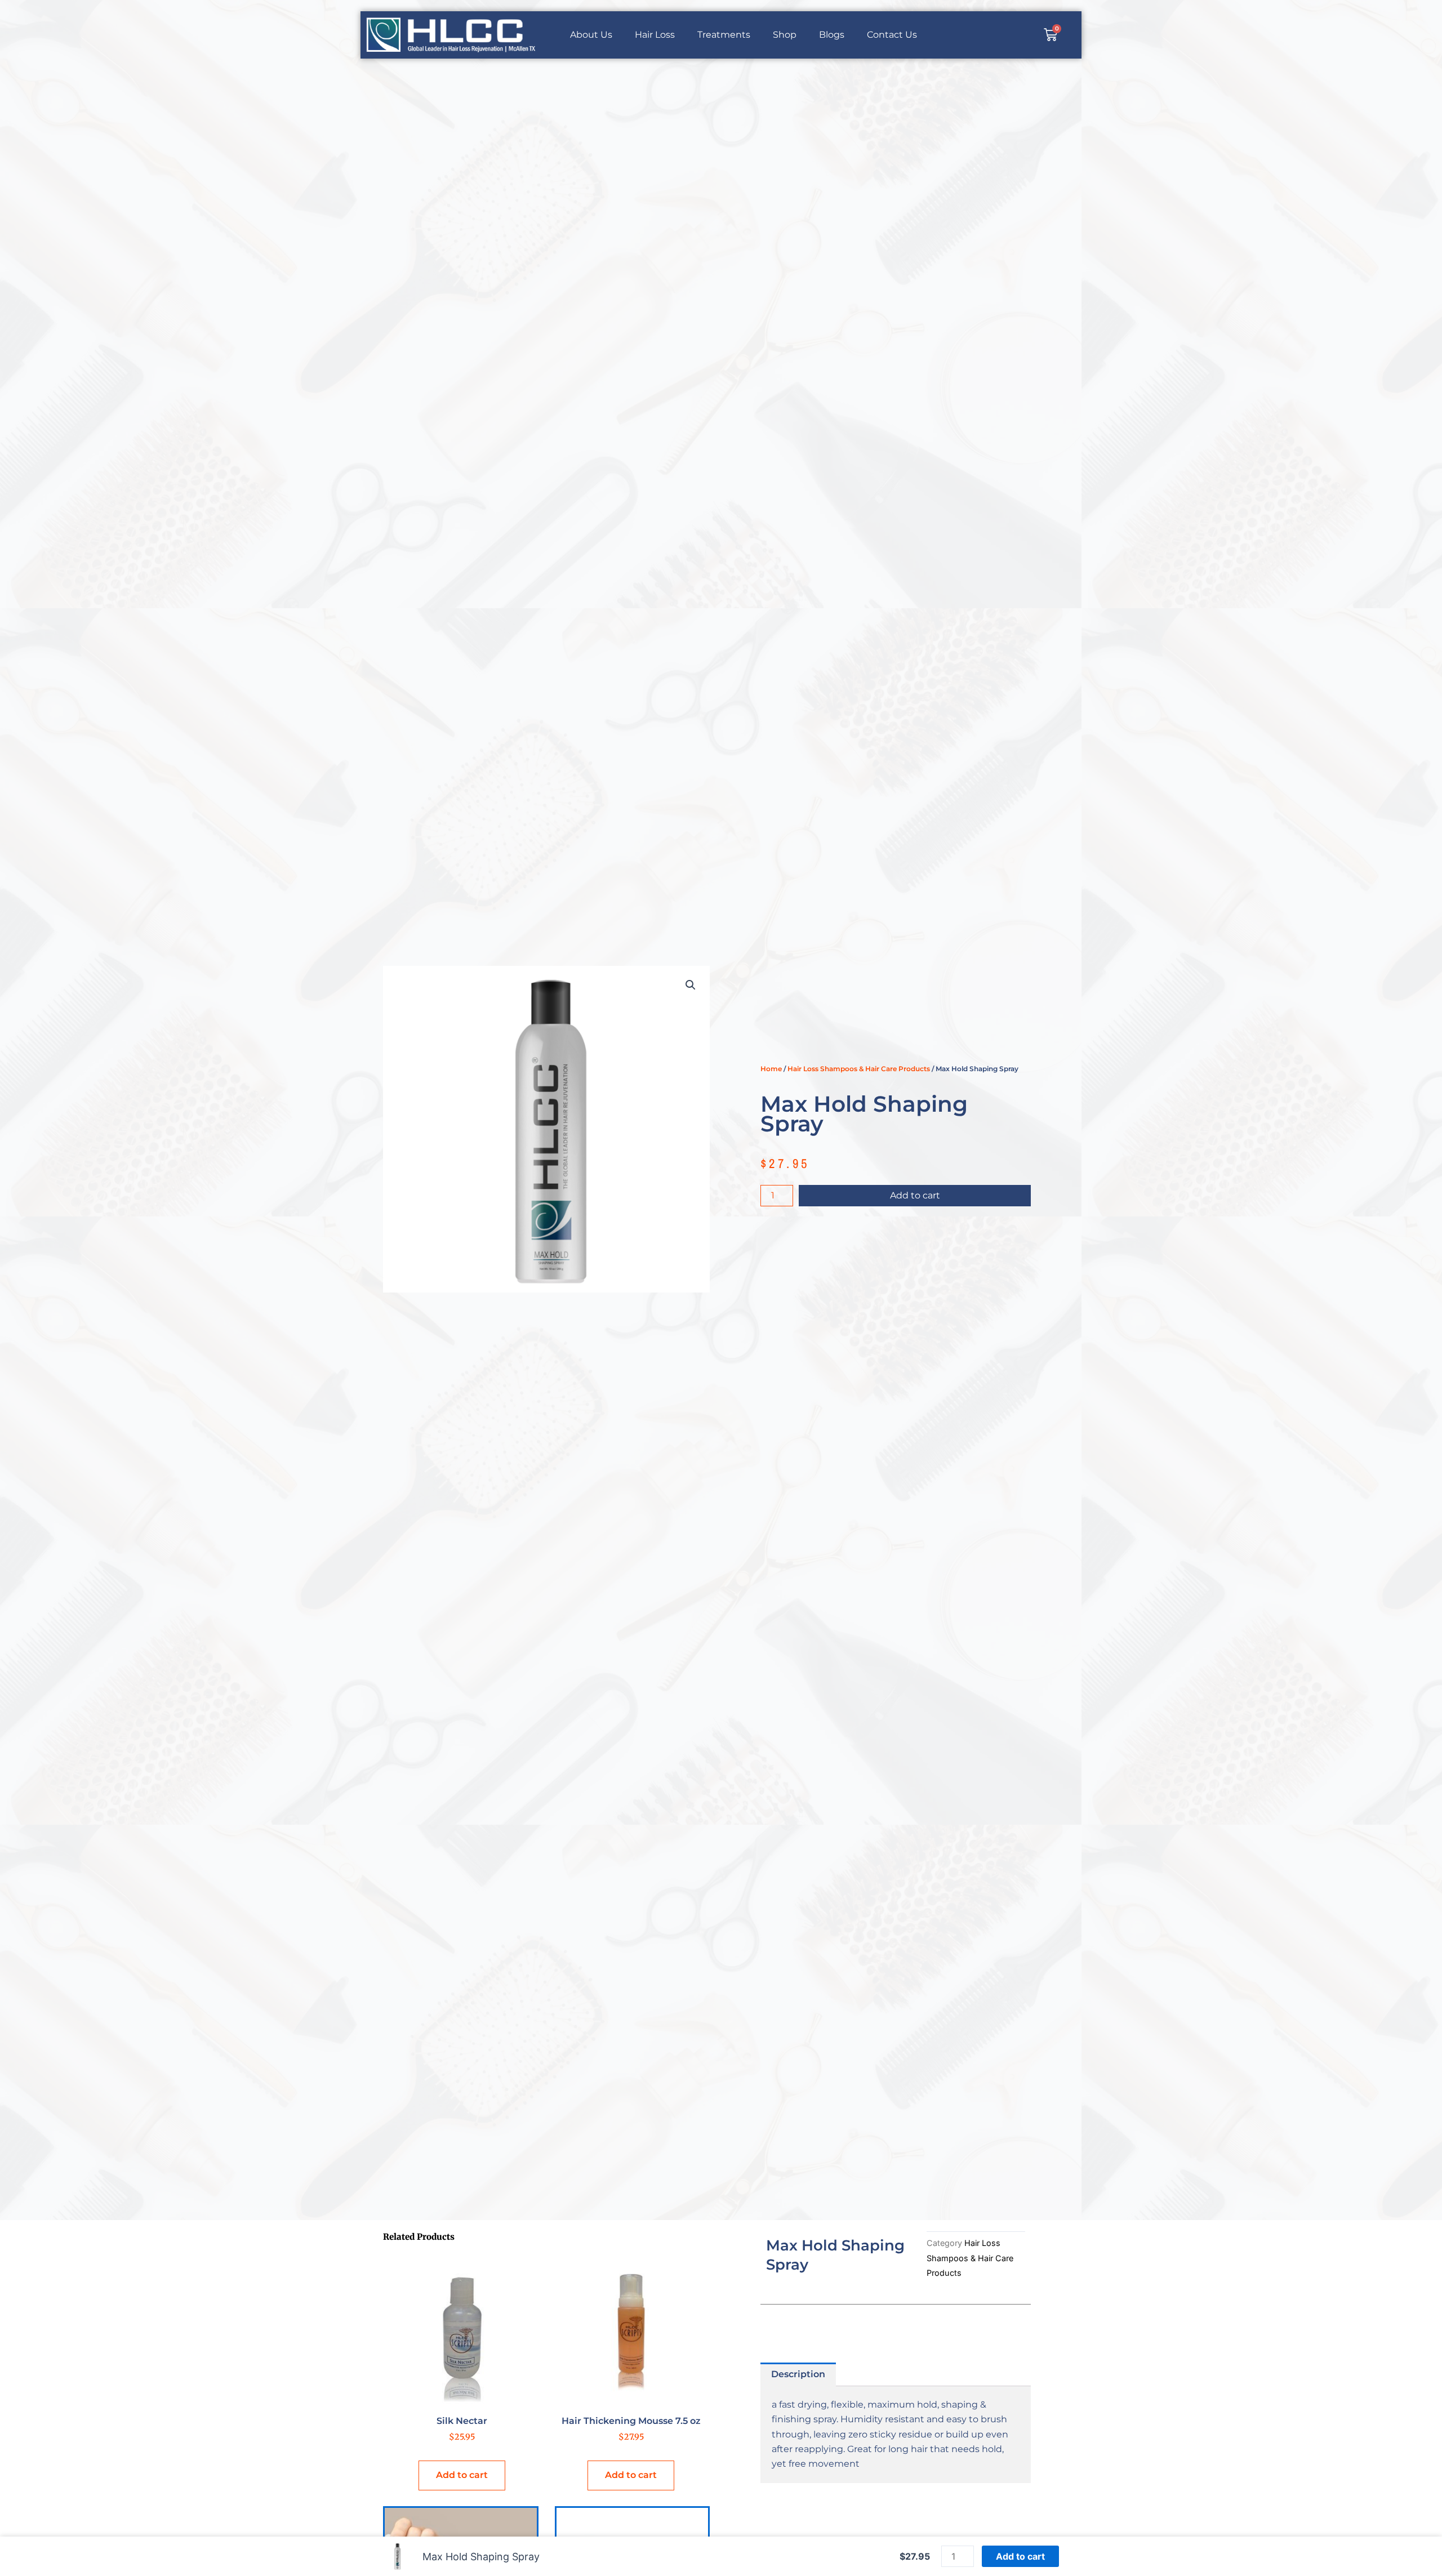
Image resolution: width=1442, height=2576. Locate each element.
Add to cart (915, 1195)
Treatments (724, 35)
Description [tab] (798, 2374)
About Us (591, 35)
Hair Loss (655, 35)
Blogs (832, 35)
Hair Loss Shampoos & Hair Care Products (859, 1069)
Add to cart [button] (462, 2475)
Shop (785, 35)
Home (771, 1069)
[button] (691, 985)
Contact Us (892, 35)
